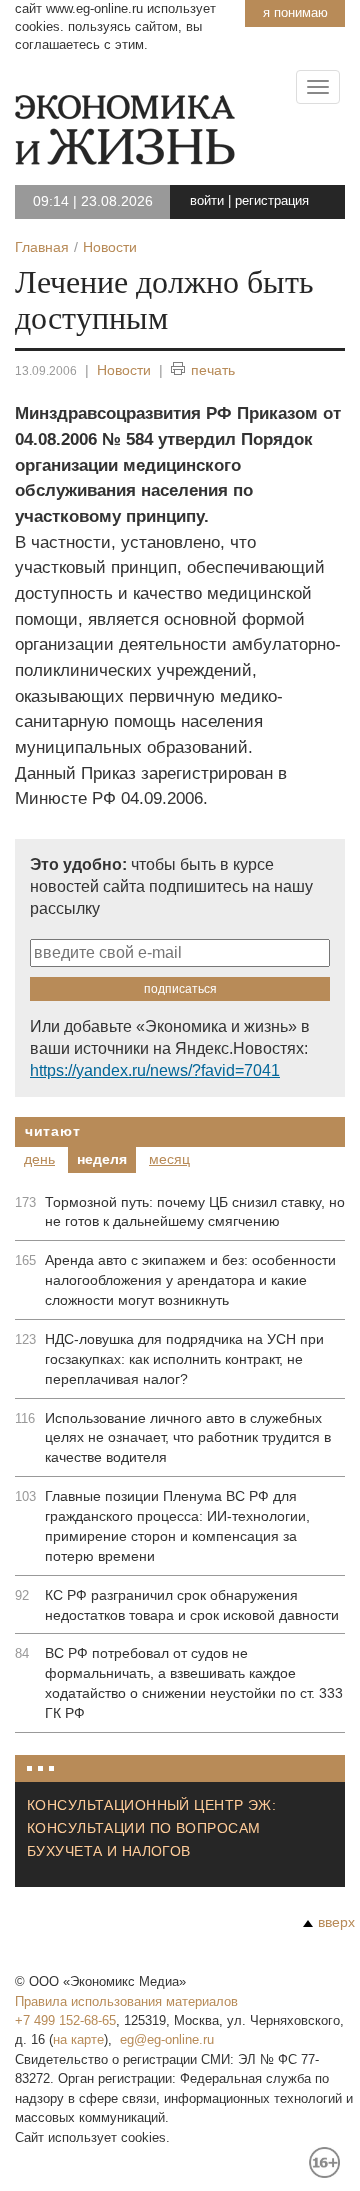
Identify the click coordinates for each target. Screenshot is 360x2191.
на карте (78, 2039)
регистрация (272, 200)
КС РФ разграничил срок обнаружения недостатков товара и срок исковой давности (192, 1605)
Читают (52, 1131)
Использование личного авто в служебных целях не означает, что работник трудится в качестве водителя (188, 1438)
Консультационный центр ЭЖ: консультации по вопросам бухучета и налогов (151, 1828)
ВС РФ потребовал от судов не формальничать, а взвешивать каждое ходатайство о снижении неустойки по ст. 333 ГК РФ (194, 1683)
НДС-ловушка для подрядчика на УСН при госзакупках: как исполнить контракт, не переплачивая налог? (184, 1359)
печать (213, 370)
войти (207, 200)
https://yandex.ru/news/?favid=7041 (155, 1070)
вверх (336, 1922)
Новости (124, 370)
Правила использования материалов (126, 2001)
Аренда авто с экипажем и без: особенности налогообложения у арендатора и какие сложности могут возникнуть (190, 1280)
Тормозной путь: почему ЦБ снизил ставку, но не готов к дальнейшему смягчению (195, 1212)
